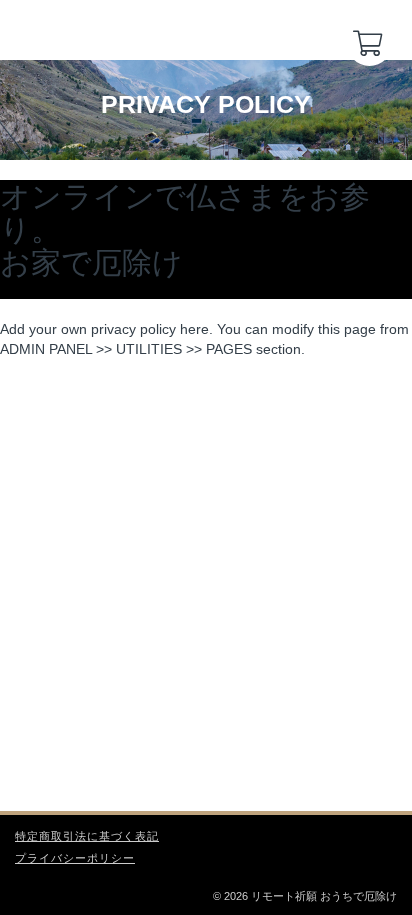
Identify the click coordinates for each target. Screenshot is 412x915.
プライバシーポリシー (75, 858)
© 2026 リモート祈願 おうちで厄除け (305, 896)
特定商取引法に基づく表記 (87, 836)
